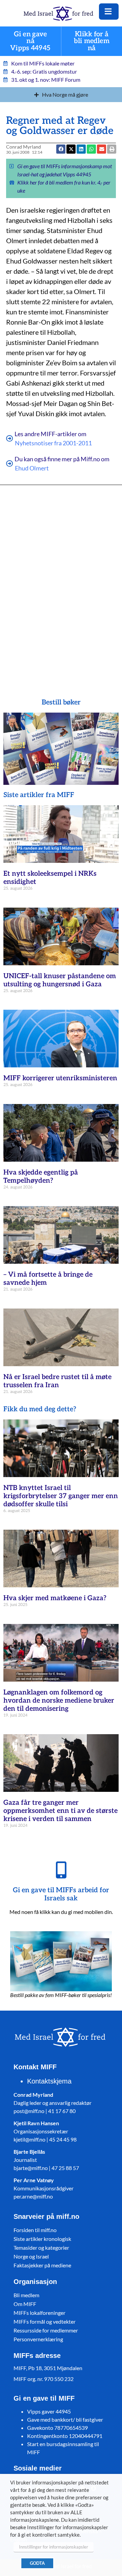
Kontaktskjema (49, 2081)
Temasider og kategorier (41, 2248)
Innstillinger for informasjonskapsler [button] (54, 2547)
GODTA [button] (37, 2563)
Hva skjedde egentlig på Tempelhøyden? (41, 1177)
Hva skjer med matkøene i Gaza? (55, 1598)
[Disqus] (61, 582)
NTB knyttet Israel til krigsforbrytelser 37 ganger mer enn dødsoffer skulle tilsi (61, 1496)
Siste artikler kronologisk (42, 2239)
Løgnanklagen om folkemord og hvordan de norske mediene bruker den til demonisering (59, 1701)
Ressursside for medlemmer (46, 2330)
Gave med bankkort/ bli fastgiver (65, 2419)
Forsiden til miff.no (35, 2230)
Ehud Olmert (32, 468)
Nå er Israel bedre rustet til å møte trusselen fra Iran (57, 1381)
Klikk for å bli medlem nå (92, 41)
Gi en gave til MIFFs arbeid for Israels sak (61, 1894)
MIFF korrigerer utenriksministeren (60, 1078)
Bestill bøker (61, 702)
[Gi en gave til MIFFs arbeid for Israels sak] (61, 1870)
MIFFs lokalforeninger (39, 2313)
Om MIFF (25, 2304)
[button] (101, 149)
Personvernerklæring (38, 2339)
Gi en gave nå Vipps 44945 (30, 41)
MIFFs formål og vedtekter (45, 2321)
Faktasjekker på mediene (42, 2265)
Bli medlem (26, 2295)
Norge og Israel (31, 2256)
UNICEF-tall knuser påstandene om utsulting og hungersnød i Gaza (60, 980)
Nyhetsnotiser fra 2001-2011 (53, 443)
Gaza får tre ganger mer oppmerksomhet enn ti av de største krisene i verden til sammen (60, 1811)
